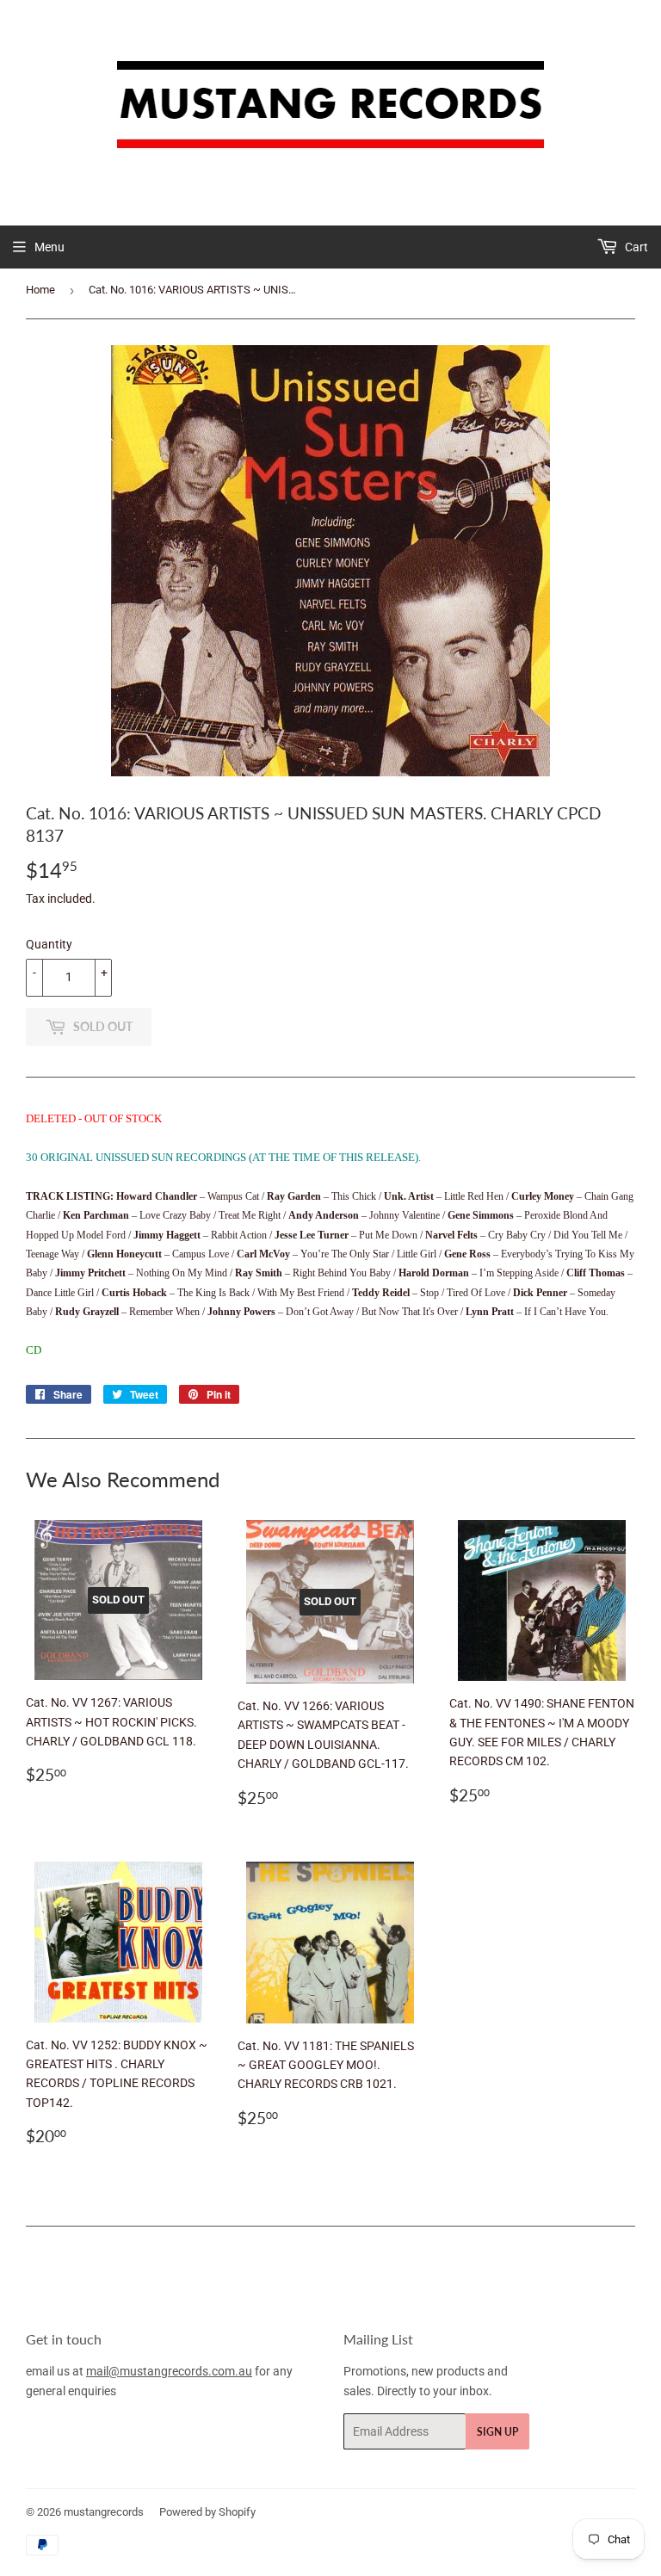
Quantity (49, 944)
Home (40, 290)
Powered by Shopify (207, 2512)
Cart (635, 247)
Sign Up (497, 2432)
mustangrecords (104, 2512)
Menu (49, 247)
